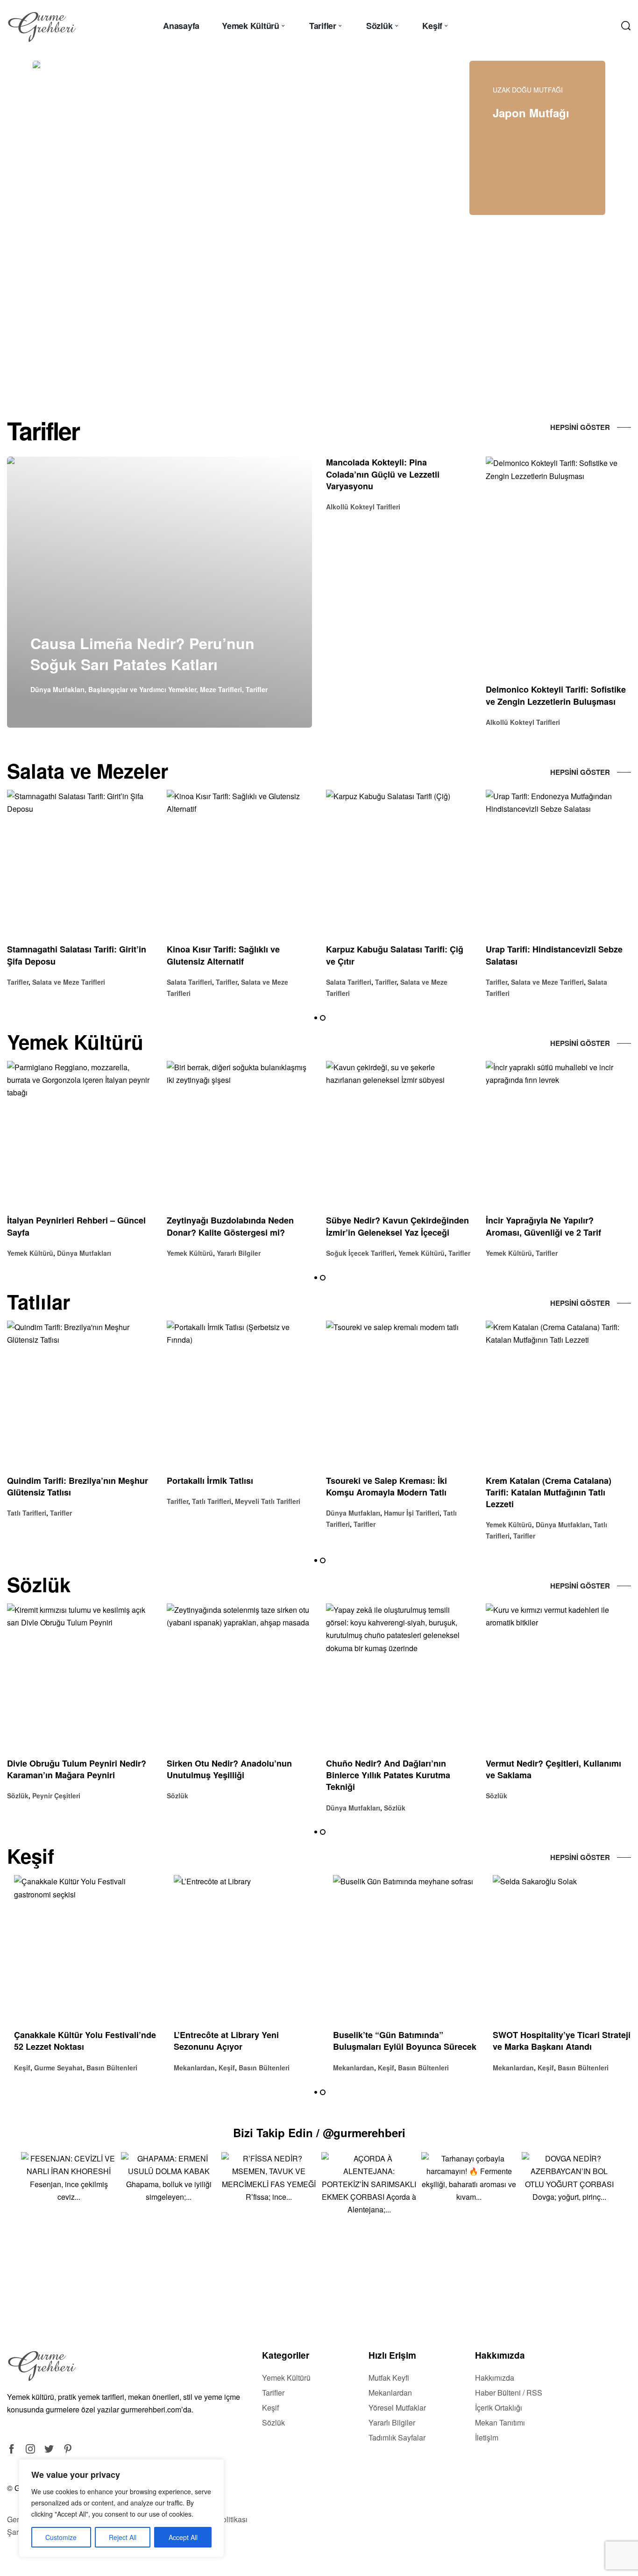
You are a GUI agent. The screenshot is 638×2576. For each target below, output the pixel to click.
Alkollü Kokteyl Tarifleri (363, 507)
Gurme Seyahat (51, 2068)
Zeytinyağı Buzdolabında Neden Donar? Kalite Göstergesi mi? (230, 1227)
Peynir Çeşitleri (56, 1796)
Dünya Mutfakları (57, 689)
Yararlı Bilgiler (239, 1253)
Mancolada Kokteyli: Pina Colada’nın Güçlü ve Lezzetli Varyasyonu (383, 474)
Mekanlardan (187, 2068)
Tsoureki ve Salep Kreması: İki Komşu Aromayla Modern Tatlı (386, 1486)
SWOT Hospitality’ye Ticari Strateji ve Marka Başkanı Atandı (555, 2041)
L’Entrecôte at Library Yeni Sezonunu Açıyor (219, 2041)
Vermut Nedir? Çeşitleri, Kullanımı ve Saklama (553, 1769)
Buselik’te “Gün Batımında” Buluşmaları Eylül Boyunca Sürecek (398, 2041)
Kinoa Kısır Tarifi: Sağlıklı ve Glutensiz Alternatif (223, 955)
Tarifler (257, 689)
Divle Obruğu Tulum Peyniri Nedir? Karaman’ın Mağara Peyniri (77, 1769)
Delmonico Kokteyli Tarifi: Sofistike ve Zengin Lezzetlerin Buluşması (556, 695)
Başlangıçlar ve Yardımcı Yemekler (142, 689)
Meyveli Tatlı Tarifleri (268, 1501)
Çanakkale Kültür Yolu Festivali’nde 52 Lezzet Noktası (78, 2041)
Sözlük (18, 1796)
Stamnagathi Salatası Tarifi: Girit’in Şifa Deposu (77, 955)
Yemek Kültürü (30, 1253)
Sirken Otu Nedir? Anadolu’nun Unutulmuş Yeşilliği (229, 1769)
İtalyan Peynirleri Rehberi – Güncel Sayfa (76, 1227)
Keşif (15, 2068)
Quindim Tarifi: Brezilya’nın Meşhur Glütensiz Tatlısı (78, 1486)
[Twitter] (49, 2449)
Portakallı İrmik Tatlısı (210, 1481)
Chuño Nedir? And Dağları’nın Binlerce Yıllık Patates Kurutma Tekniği (388, 1775)
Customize (61, 2537)
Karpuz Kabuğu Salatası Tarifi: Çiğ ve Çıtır (395, 955)
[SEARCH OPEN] (626, 26)
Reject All (123, 2537)
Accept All (183, 2537)
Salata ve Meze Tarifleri (69, 982)
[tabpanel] (174, 220)
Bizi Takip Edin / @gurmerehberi (319, 2132)
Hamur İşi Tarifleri (412, 1513)
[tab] (239, 355)
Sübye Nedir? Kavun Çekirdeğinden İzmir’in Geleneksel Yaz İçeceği (397, 1227)
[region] (121, 2508)
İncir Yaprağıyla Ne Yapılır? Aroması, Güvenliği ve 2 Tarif (543, 1227)
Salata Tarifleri (189, 982)
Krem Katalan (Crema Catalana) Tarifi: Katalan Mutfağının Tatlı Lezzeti (549, 1492)
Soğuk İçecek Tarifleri (360, 1253)
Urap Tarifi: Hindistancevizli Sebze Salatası (554, 955)
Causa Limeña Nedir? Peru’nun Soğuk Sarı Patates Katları (142, 654)
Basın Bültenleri (105, 2068)
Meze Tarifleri (221, 689)
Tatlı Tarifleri (27, 1513)
